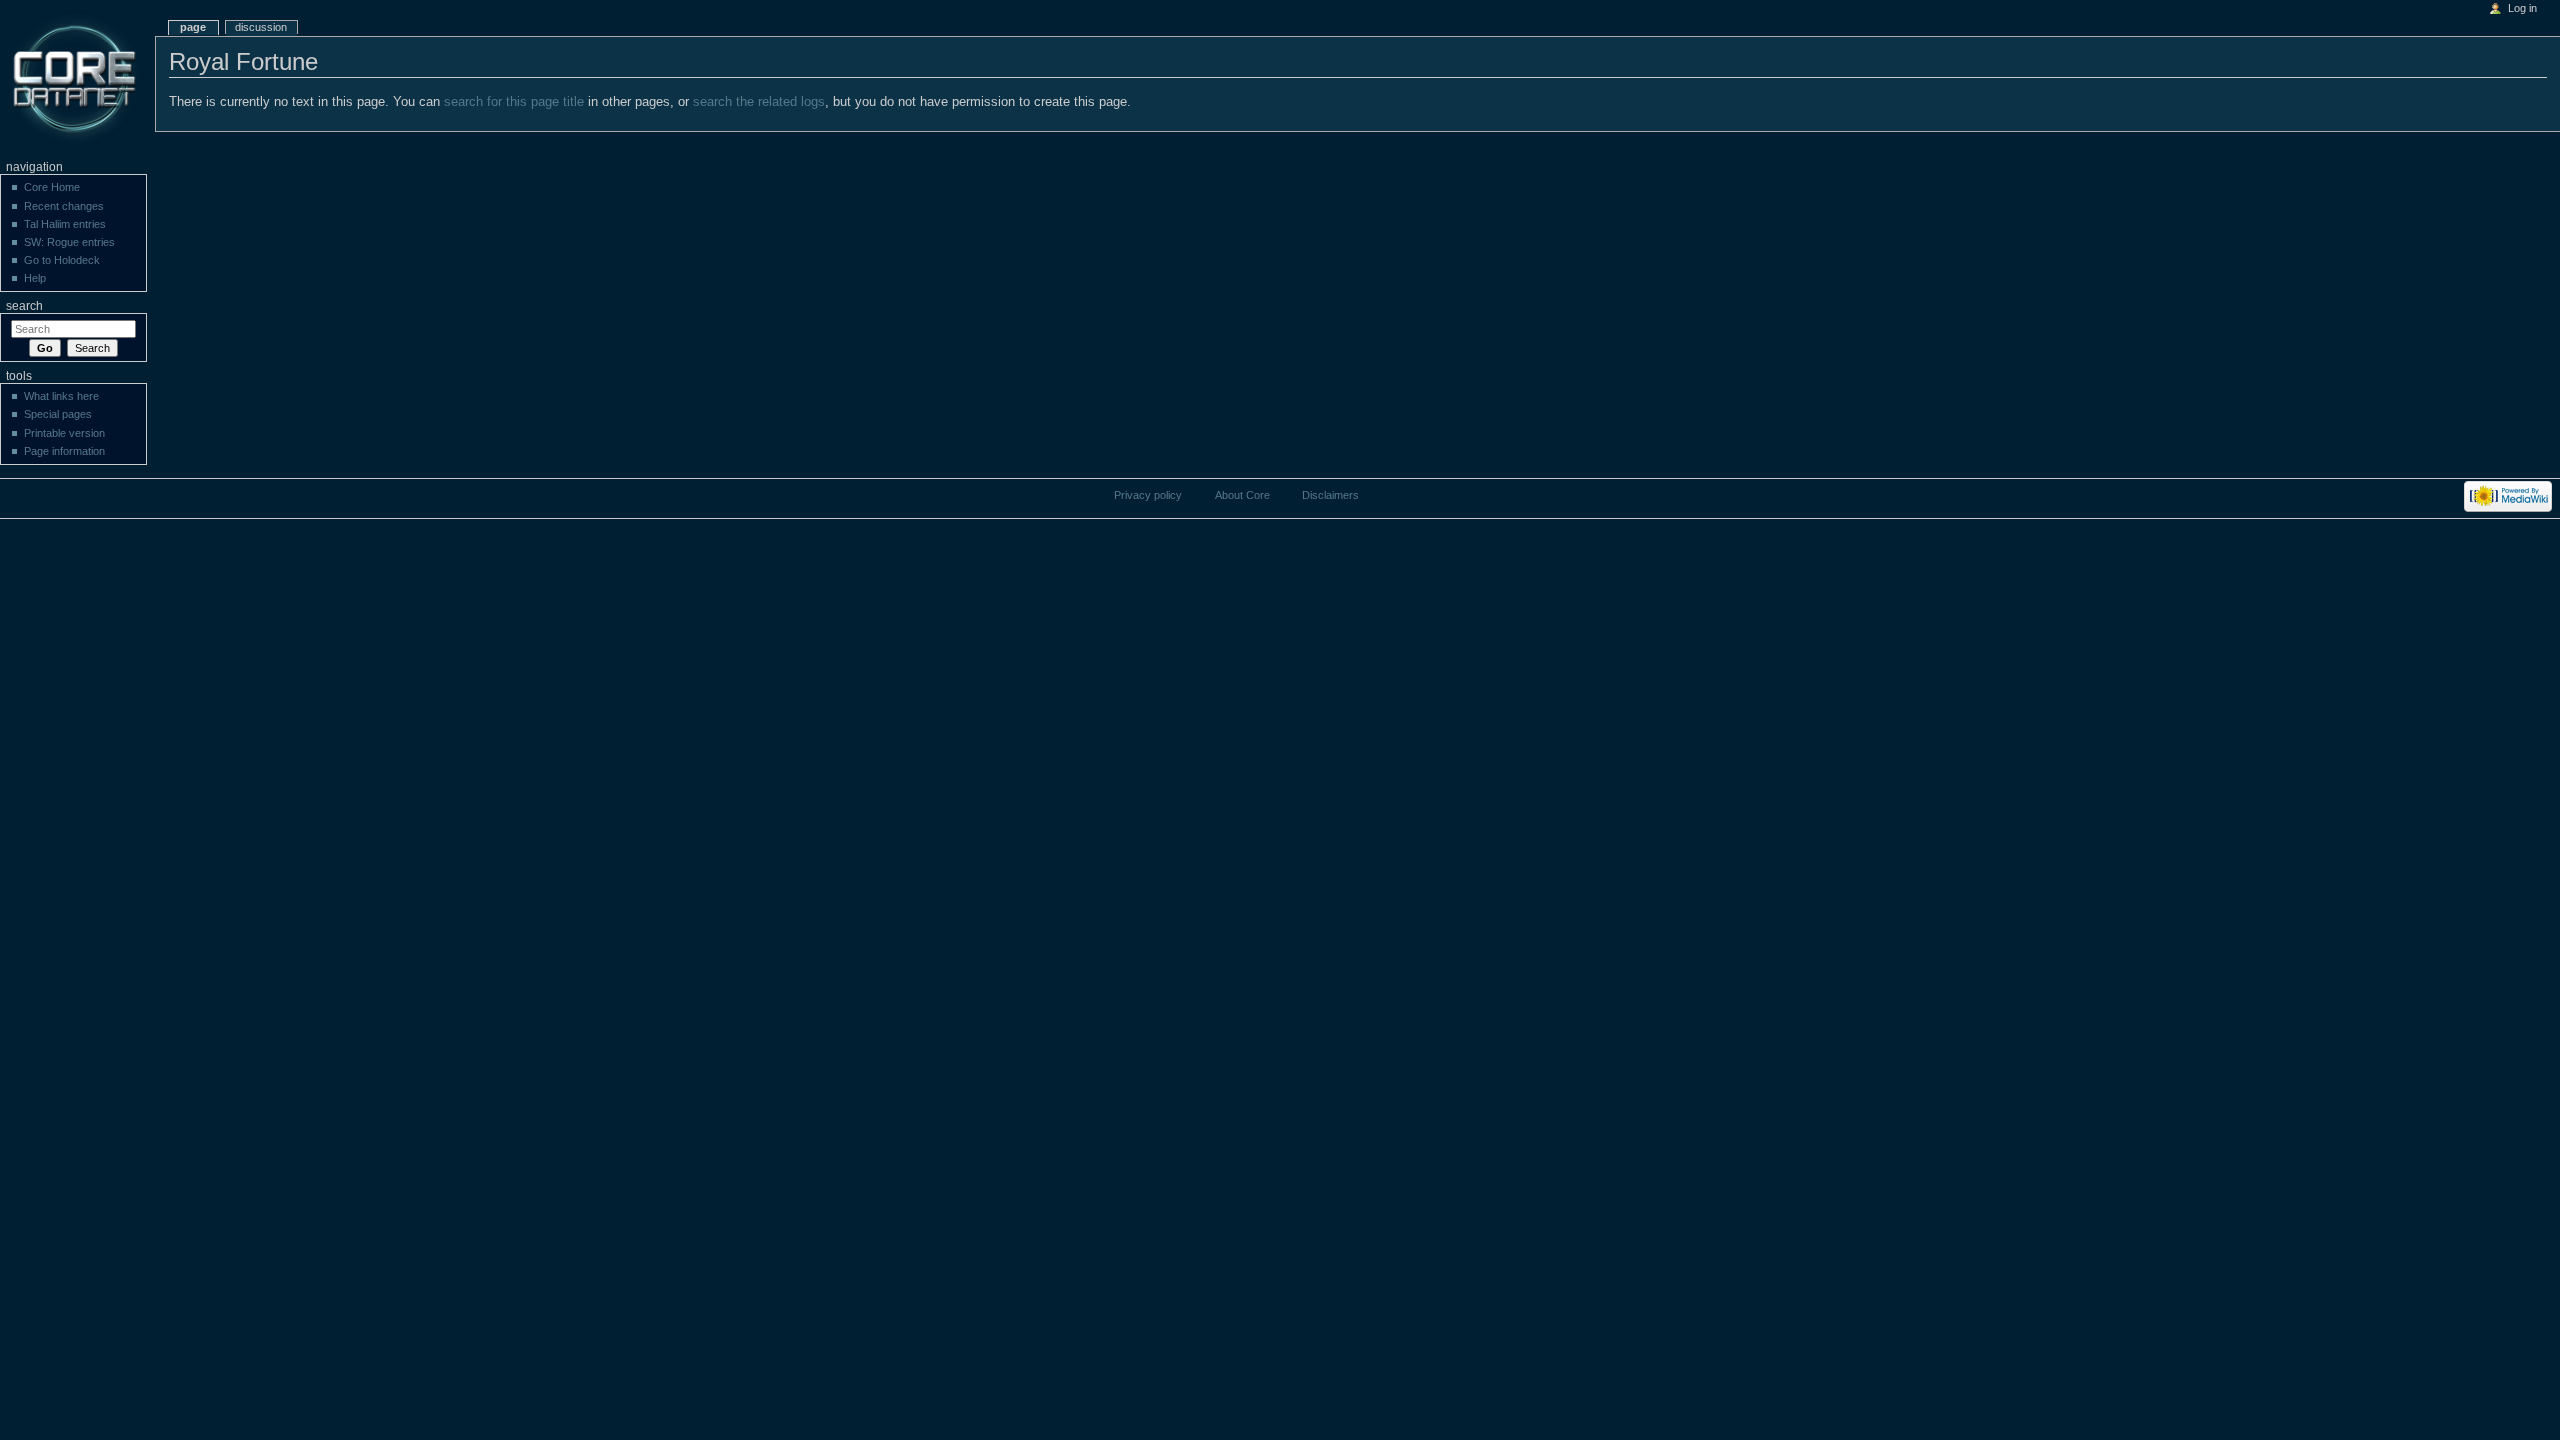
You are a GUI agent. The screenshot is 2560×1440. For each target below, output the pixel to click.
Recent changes (64, 206)
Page (193, 27)
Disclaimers (1330, 495)
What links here (61, 396)
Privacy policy (1148, 495)
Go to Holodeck (62, 260)
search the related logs (759, 102)
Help (35, 278)
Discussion (261, 27)
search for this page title (514, 102)
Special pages (58, 414)
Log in (2522, 8)
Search (24, 306)
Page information (64, 451)
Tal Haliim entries (65, 224)
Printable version (64, 433)
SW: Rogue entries (69, 242)
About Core (1242, 495)
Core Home (52, 187)
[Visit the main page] (77, 77)
